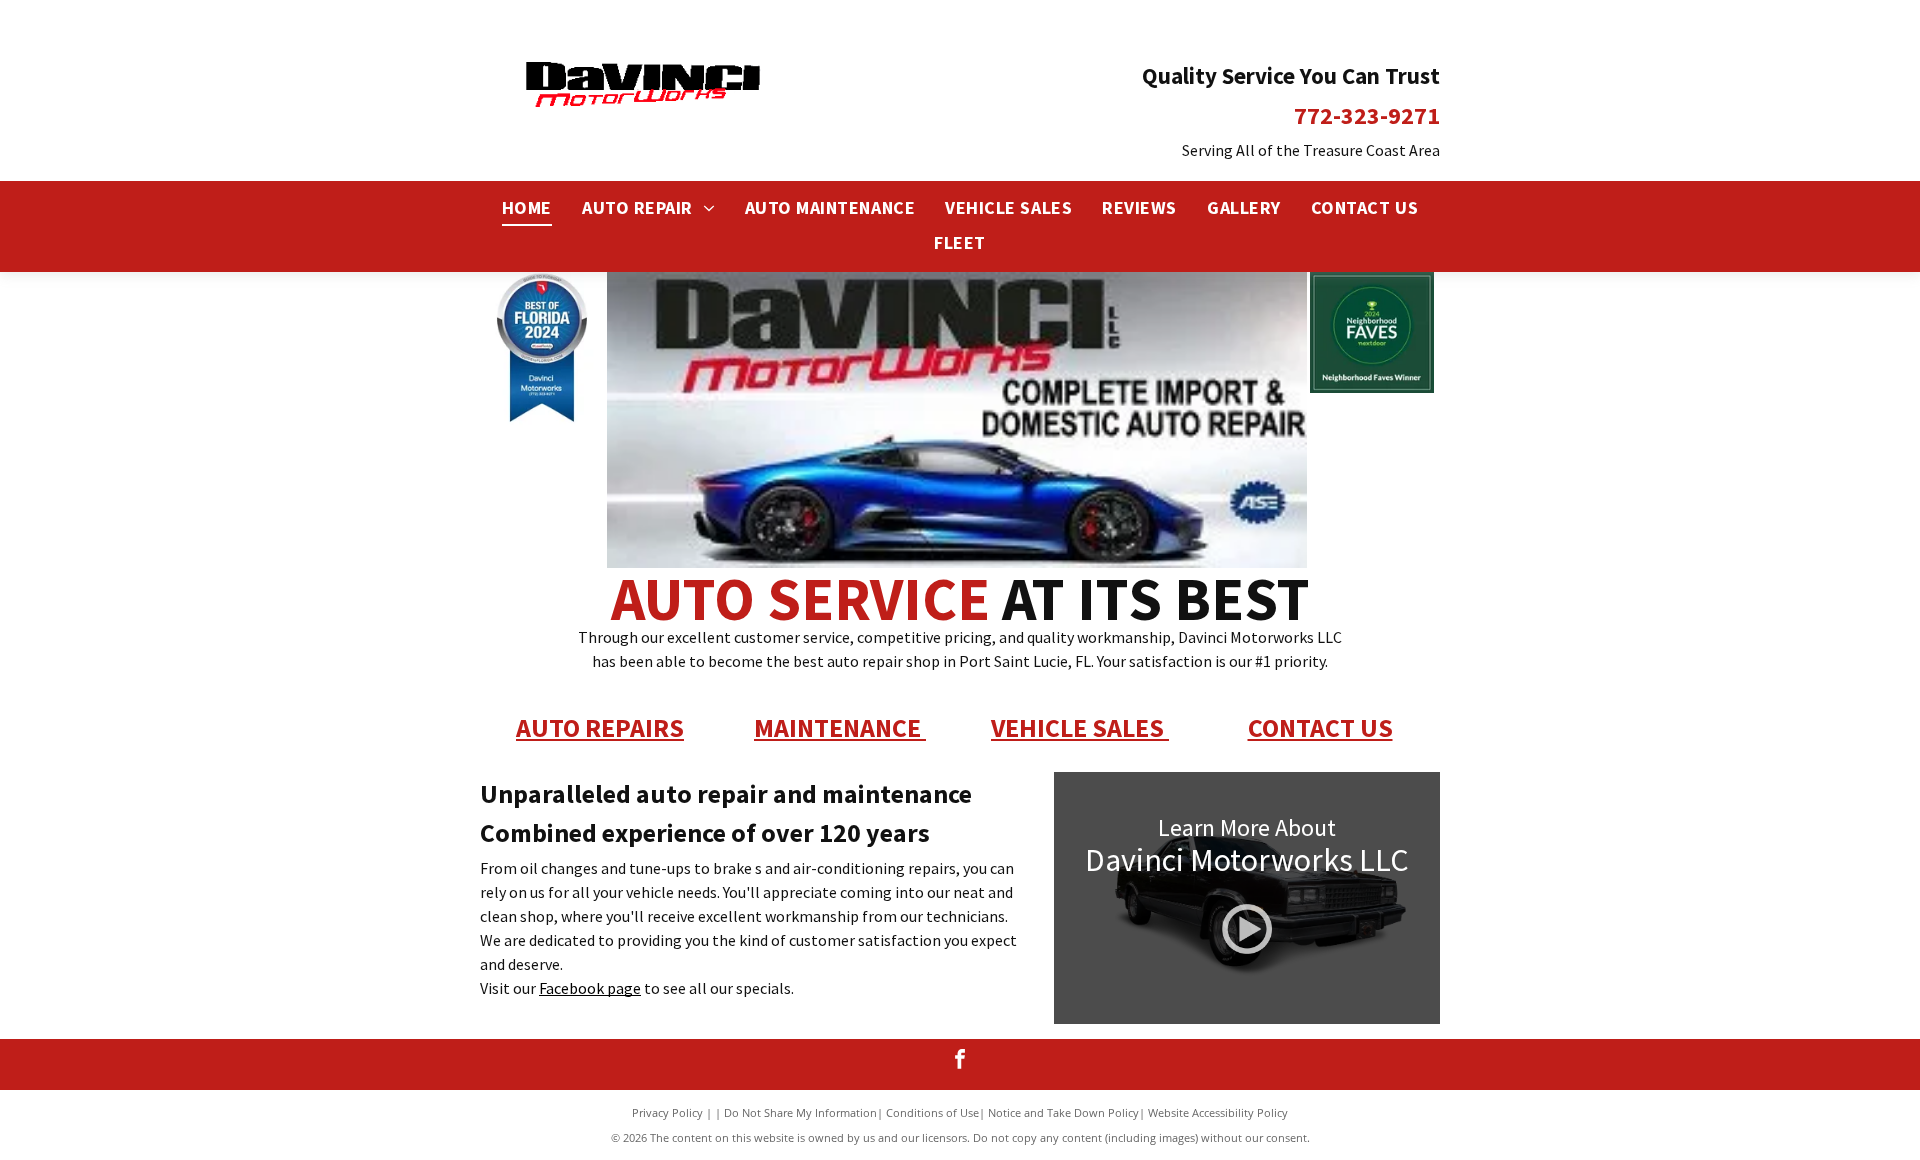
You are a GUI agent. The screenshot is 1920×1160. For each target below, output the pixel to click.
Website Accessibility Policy (1218, 1112)
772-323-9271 (1367, 115)
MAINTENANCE (837, 727)
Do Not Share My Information (800, 1112)
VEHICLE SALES (1077, 727)
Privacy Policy (667, 1112)
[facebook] (960, 1062)
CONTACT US (1320, 727)
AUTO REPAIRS (600, 727)
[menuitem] (527, 208)
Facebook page (590, 988)
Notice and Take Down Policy (1063, 1112)
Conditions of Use (932, 1112)
